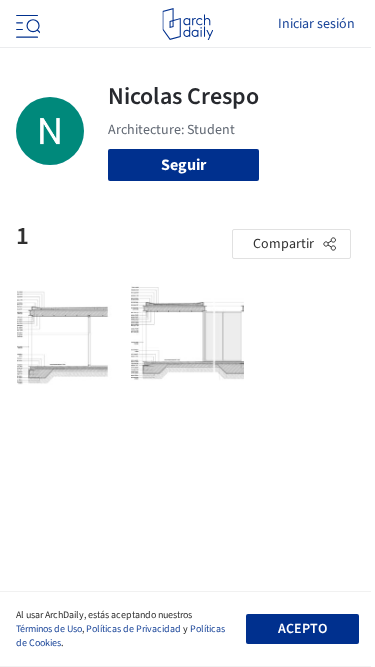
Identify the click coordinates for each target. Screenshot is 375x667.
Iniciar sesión (316, 24)
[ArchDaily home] (187, 24)
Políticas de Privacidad (133, 629)
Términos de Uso (49, 629)
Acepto (302, 629)
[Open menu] (26, 24)
